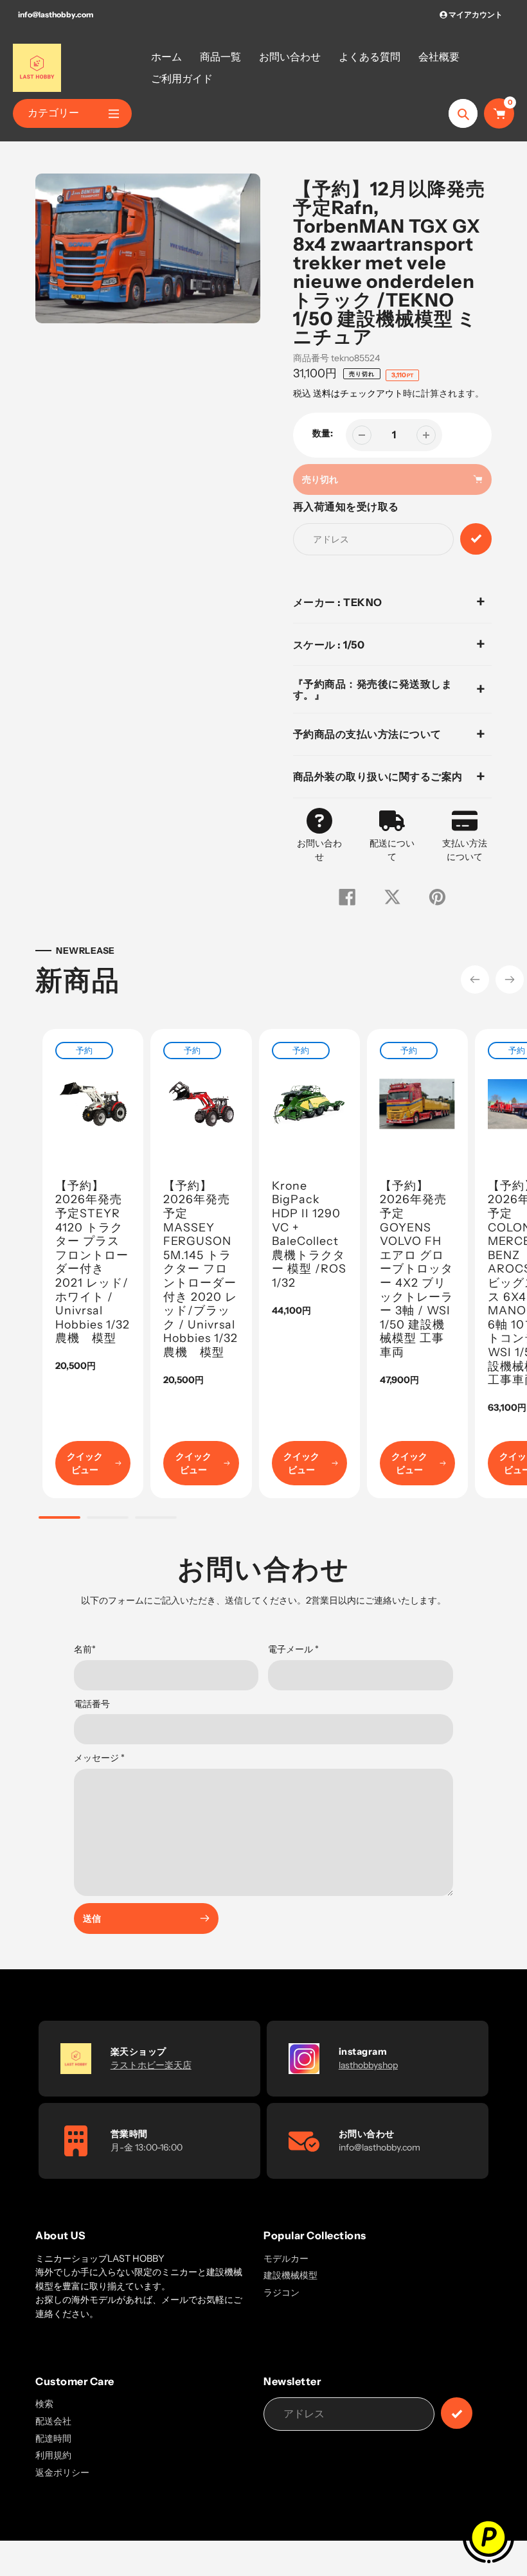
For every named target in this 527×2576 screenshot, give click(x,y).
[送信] (457, 2413)
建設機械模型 (290, 2275)
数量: (323, 433)
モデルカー (286, 2258)
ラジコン (281, 2293)
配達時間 (53, 2438)
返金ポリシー (62, 2473)
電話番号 (92, 1704)
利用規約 (53, 2455)
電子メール (293, 1649)
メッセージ (99, 1758)
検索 (44, 2404)
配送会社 (53, 2421)
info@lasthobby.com (56, 14)
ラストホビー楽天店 (151, 2065)
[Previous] (475, 979)
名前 (85, 1649)
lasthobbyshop (368, 2065)
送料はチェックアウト (358, 393)
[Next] (510, 979)
